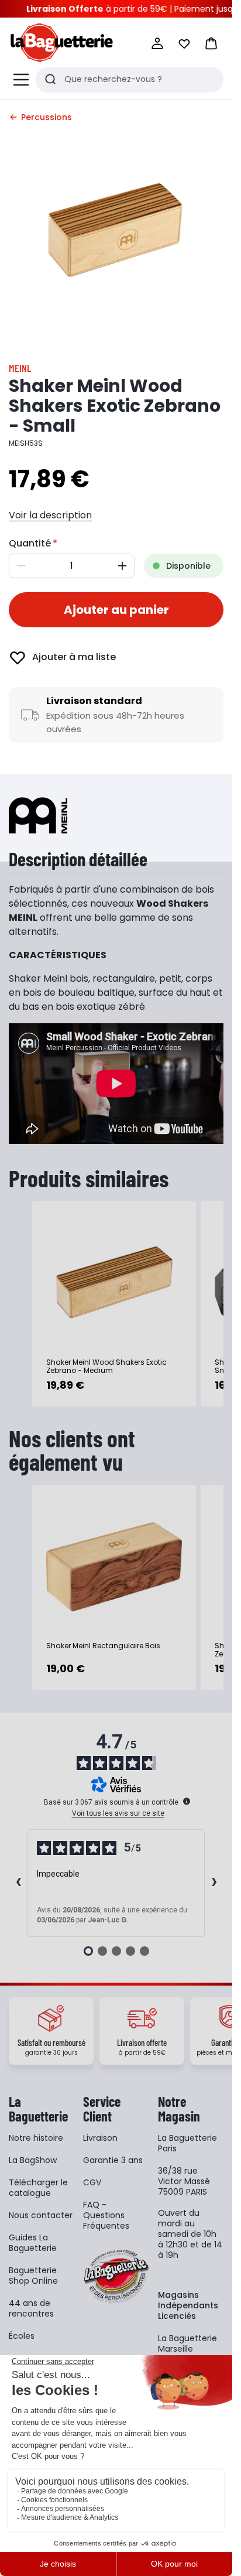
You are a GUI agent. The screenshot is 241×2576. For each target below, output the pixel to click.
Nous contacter (41, 2215)
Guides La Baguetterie (33, 2243)
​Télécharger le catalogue (38, 2188)
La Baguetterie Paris (187, 2143)
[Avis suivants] (214, 1883)
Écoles (22, 2336)
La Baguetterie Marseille (187, 2343)
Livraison (100, 2138)
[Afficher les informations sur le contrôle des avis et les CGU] (187, 1801)
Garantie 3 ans (113, 2160)
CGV (92, 2182)
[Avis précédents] (18, 1883)
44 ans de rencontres (31, 2308)
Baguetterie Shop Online (33, 2276)
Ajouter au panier (116, 610)
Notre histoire (36, 2138)
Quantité (30, 543)
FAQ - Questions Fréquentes (106, 2215)
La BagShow (33, 2160)
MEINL (20, 368)
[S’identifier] (157, 43)
